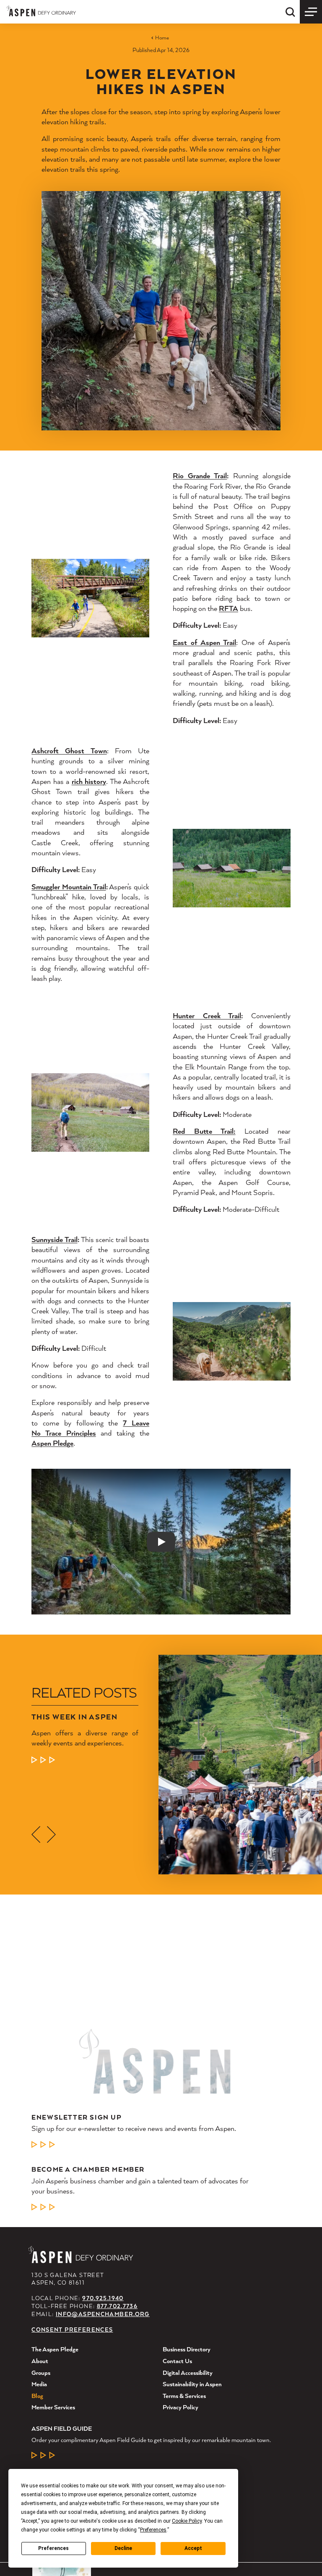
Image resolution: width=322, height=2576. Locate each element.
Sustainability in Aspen (192, 2384)
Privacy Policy (180, 2407)
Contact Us (177, 2361)
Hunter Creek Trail (207, 1015)
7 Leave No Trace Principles (90, 1428)
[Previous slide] (36, 1834)
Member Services (53, 2407)
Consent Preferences (72, 2330)
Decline (123, 2548)
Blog (37, 2396)
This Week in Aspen (75, 1717)
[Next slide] (51, 1834)
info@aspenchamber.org (103, 2314)
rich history (89, 781)
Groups (41, 2373)
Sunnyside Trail (54, 1239)
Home (162, 38)
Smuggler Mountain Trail (69, 887)
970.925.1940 (103, 2298)
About (40, 2361)
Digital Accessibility (188, 2373)
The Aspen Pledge (55, 2349)
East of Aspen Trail (204, 642)
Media (39, 2384)
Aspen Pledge (52, 1443)
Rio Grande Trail (200, 476)
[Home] (41, 11)
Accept (193, 2548)
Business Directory (187, 2349)
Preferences (53, 2548)
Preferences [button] (153, 2530)
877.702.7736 (117, 2306)
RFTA (229, 608)
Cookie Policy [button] (187, 2521)
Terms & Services (184, 2396)
